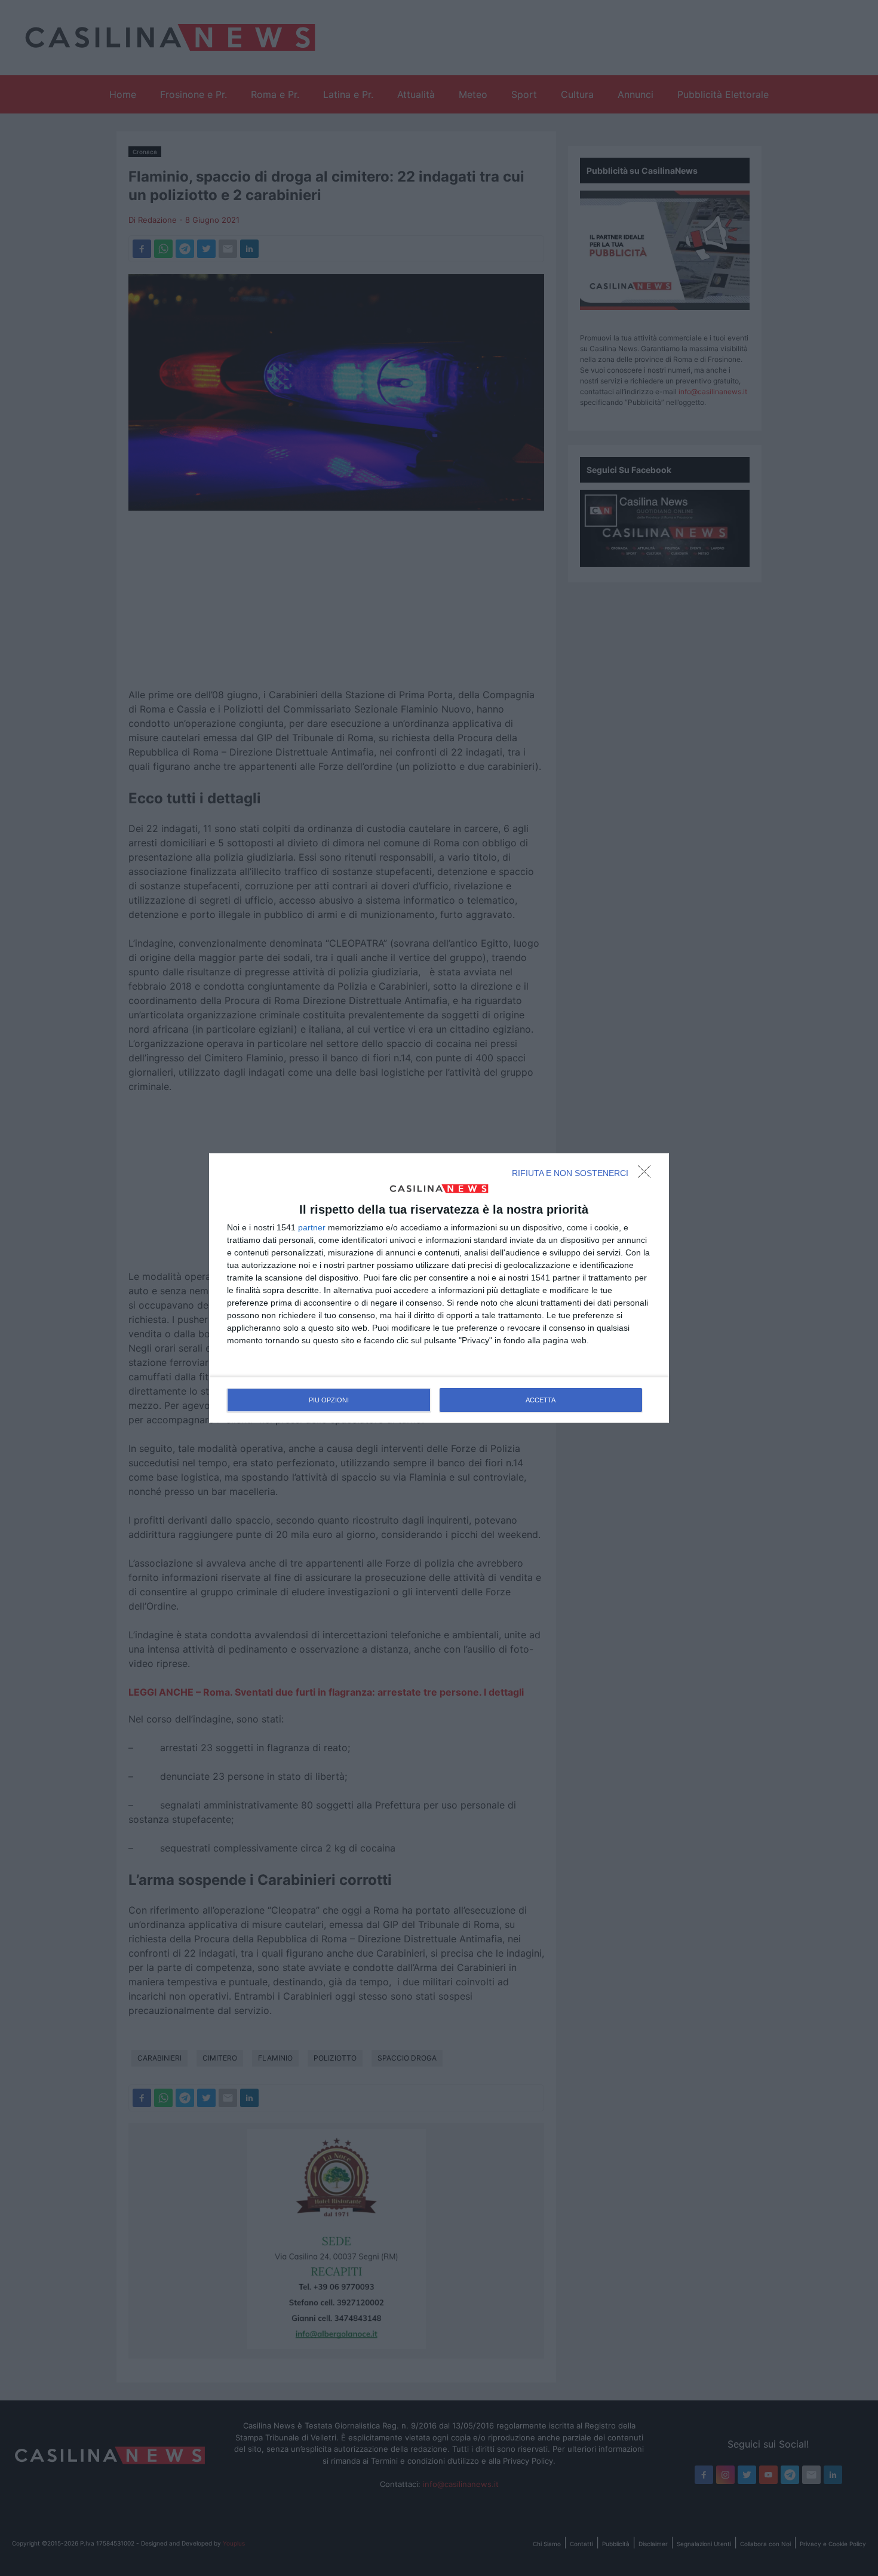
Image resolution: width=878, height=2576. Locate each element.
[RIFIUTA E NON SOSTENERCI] (647, 1175)
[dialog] (439, 1288)
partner (312, 1227)
